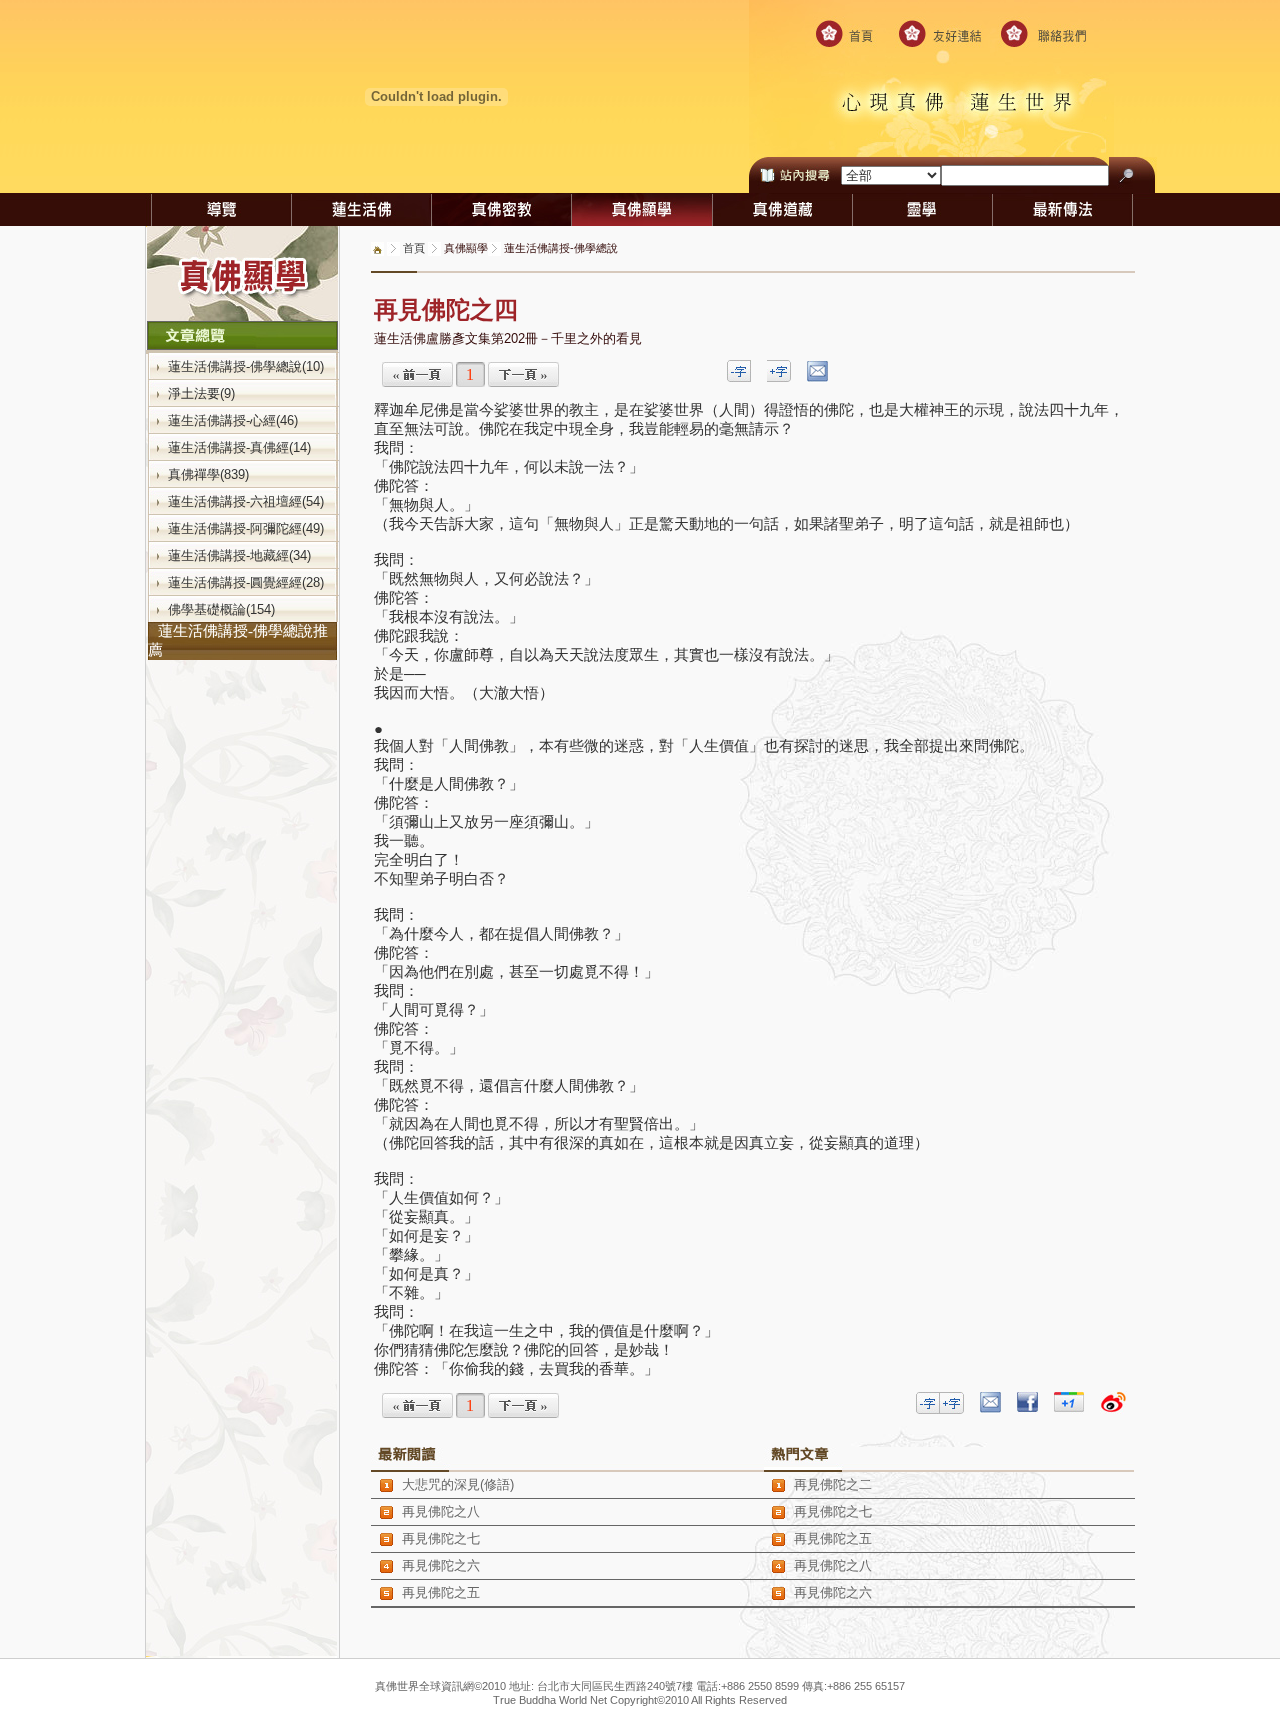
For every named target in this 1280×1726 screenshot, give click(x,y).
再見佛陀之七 (441, 1538)
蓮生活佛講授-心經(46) (233, 420)
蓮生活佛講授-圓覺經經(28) (246, 582)
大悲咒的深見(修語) (458, 1484)
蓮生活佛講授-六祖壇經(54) (246, 501)
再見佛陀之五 (441, 1592)
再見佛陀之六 (441, 1565)
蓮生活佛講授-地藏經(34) (239, 555)
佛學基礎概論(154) (221, 609)
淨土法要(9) (201, 393)
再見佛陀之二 (833, 1484)
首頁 (414, 248)
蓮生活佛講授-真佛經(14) (239, 447)
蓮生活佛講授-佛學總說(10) (246, 366)
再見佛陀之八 (441, 1511)
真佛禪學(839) (208, 474)
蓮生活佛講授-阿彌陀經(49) (246, 528)
